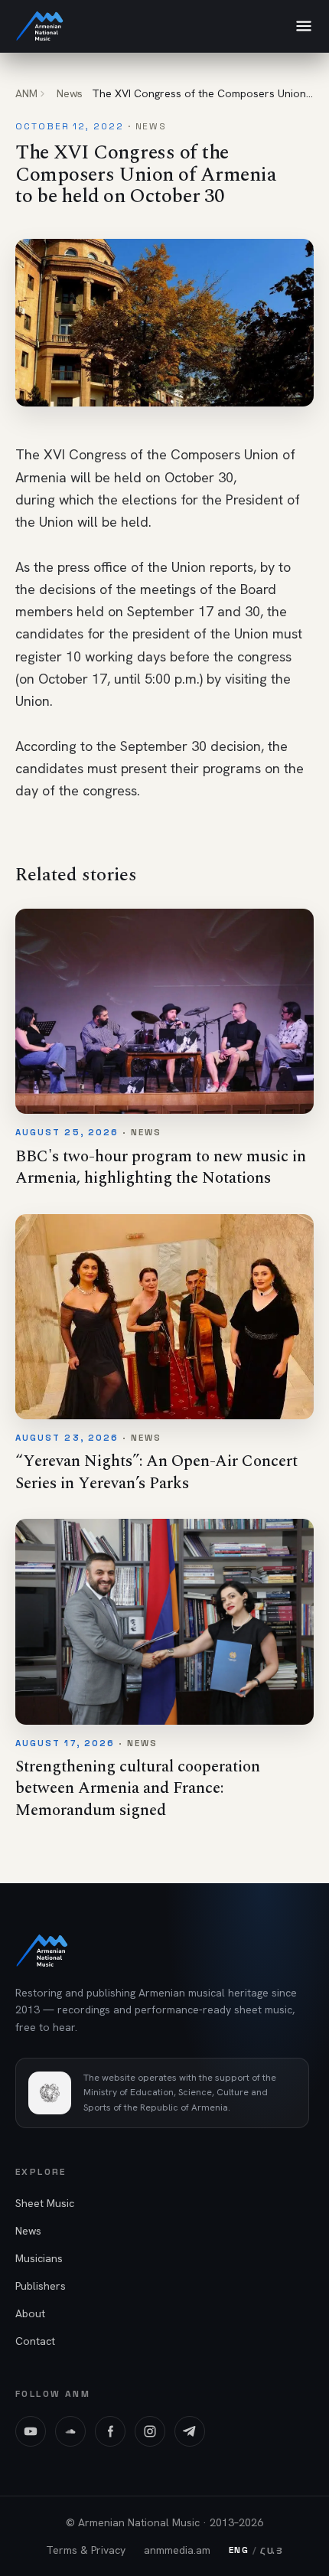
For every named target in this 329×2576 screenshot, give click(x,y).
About (30, 2313)
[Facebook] (110, 2431)
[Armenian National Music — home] (40, 26)
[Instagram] (150, 2431)
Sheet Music (45, 2203)
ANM (26, 93)
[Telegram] (190, 2431)
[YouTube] (31, 2431)
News (70, 93)
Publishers (41, 2286)
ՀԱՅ (272, 2550)
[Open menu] (304, 26)
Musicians (39, 2258)
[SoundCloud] (70, 2431)
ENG (239, 2550)
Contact (35, 2341)
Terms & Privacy (86, 2550)
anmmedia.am (177, 2550)
